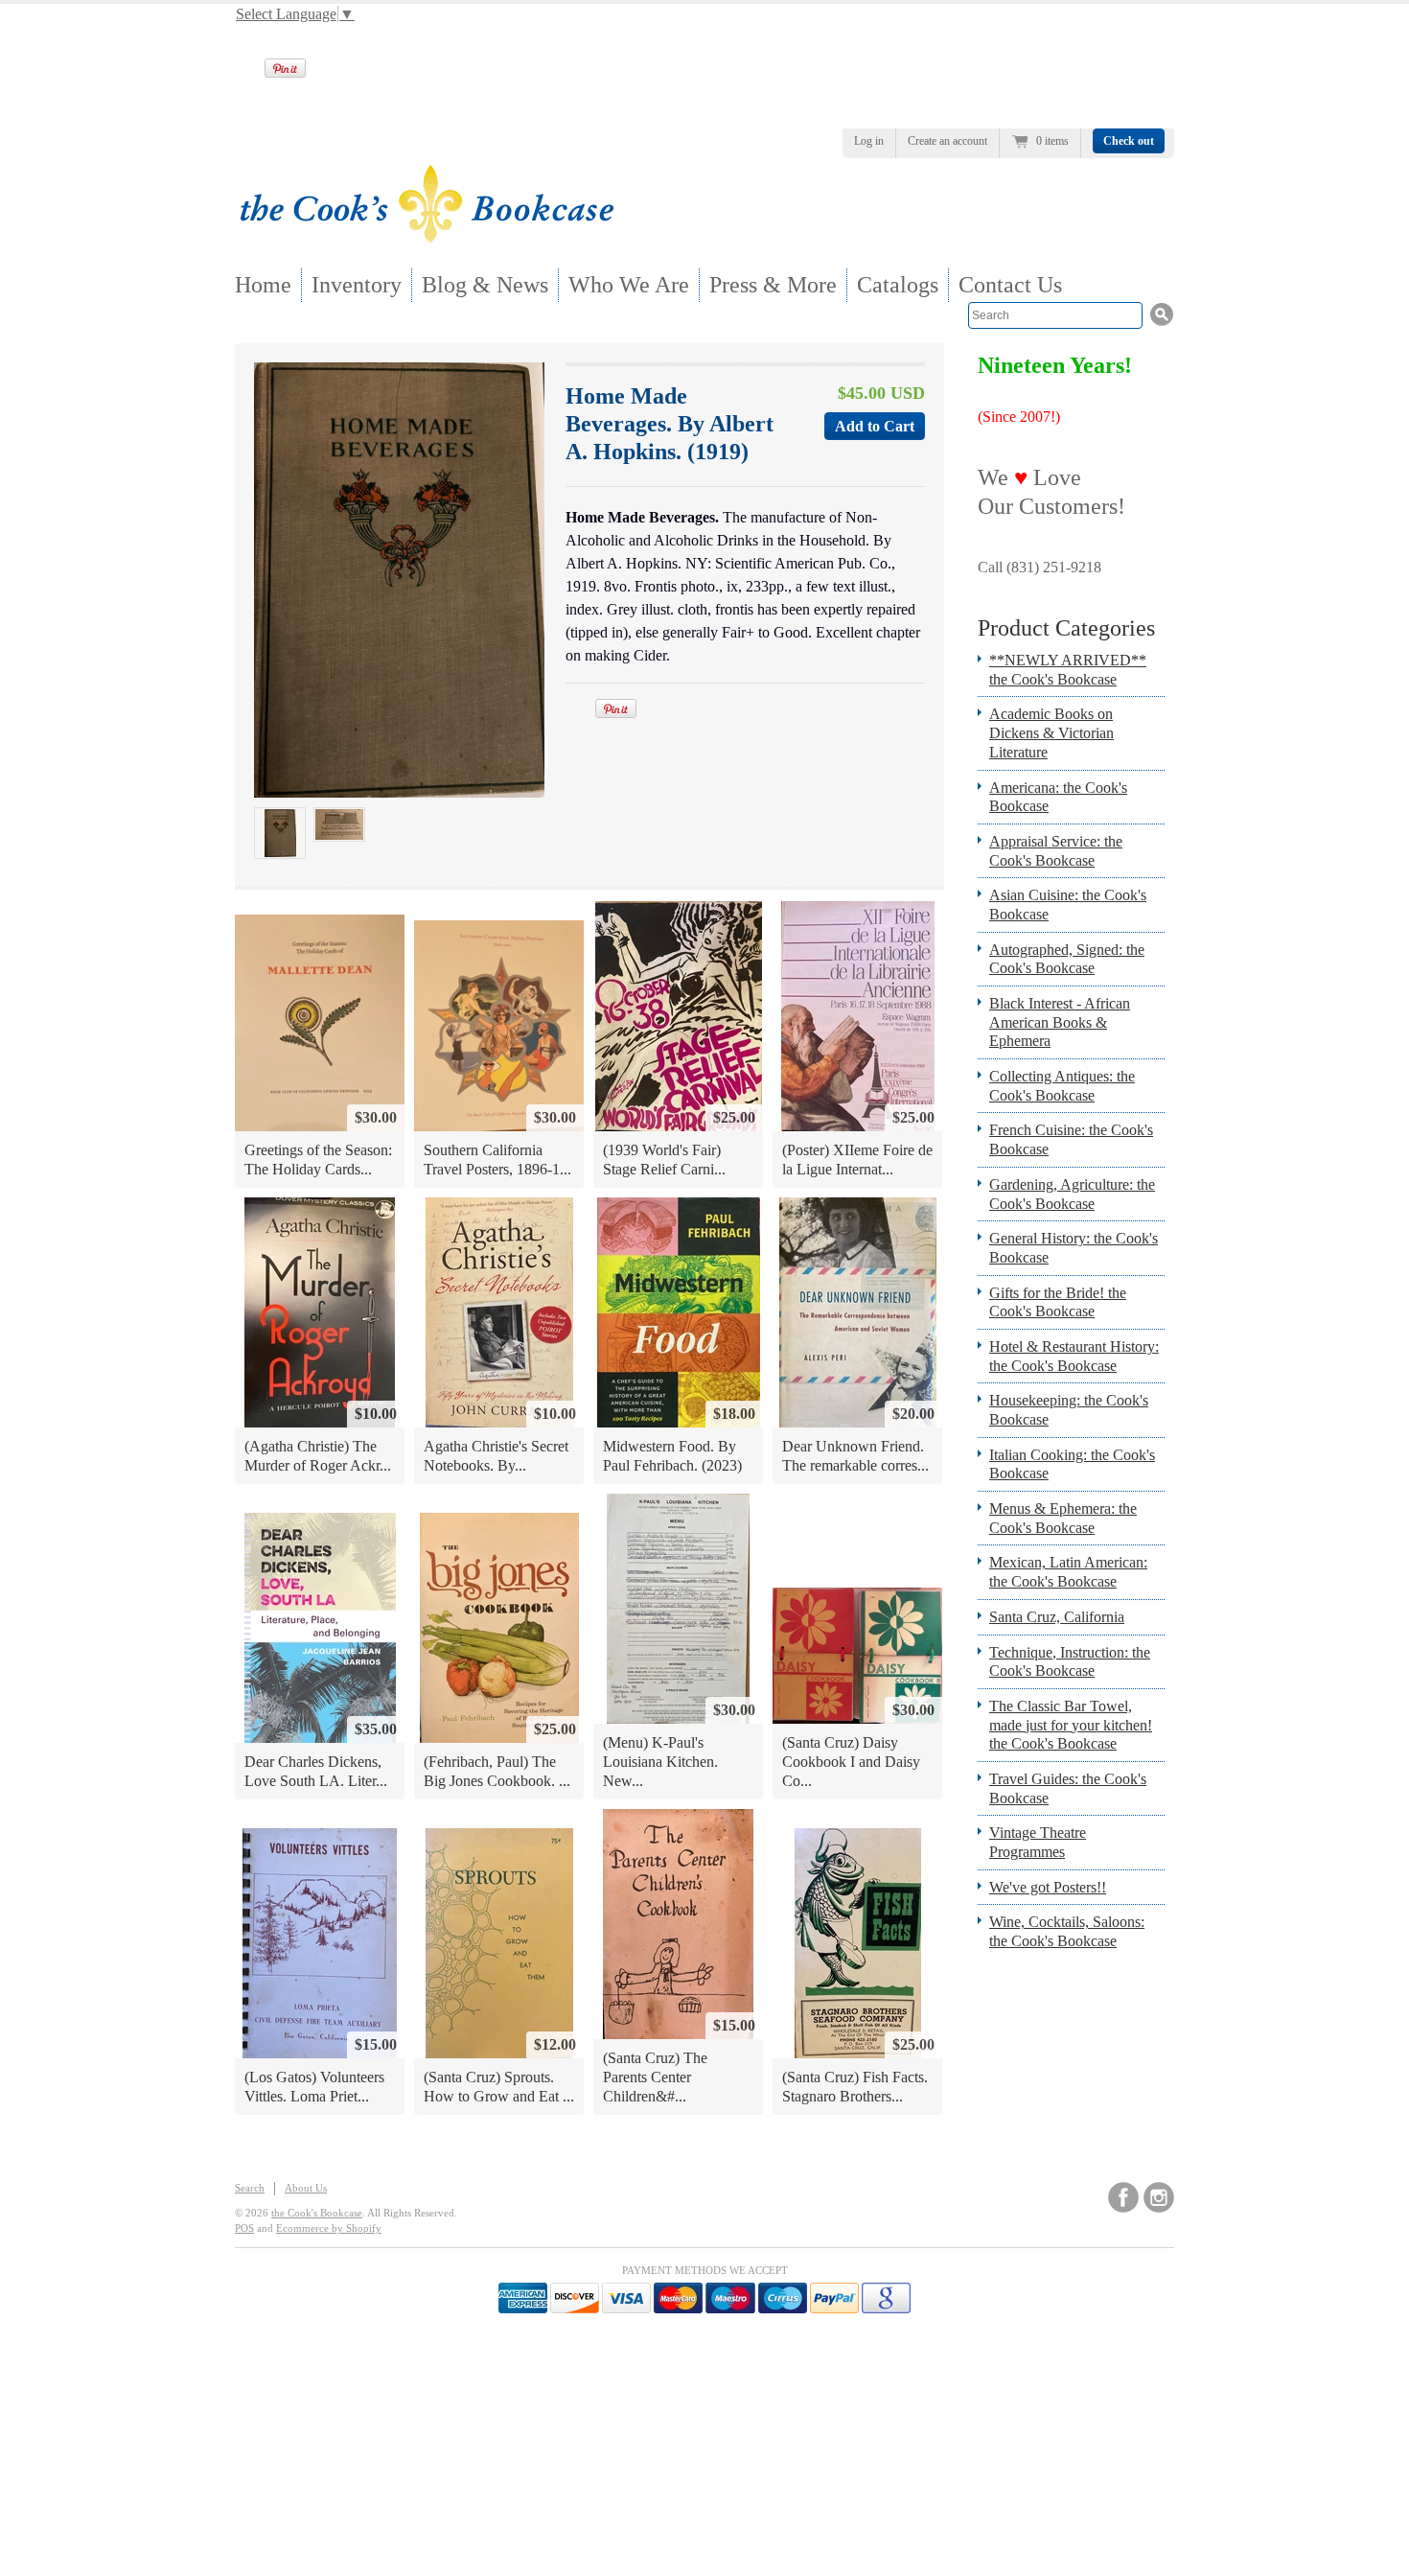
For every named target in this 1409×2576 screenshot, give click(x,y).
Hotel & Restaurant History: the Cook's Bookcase (1074, 1356)
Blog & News (485, 285)
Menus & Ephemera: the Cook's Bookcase (1063, 1518)
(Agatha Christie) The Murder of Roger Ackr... (318, 1456)
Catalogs (898, 285)
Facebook (1123, 2197)
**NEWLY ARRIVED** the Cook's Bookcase (1068, 670)
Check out (1129, 141)
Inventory (357, 285)
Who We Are (629, 285)
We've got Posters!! (1048, 1887)
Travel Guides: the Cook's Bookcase (1068, 1788)
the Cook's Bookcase (317, 2213)
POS (244, 2228)
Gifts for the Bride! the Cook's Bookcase (1058, 1302)
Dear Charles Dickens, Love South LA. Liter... (316, 1771)
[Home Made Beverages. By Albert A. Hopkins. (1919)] (280, 833)
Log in (869, 141)
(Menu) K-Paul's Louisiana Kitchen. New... (660, 1761)
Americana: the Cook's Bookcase (1058, 797)
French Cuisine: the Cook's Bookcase (1071, 1139)
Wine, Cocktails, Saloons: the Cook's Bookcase (1067, 1931)
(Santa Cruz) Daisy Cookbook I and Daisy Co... (851, 1761)
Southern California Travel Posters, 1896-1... (497, 1160)
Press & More (773, 285)
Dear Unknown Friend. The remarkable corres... (855, 1456)
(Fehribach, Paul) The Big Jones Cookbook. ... (497, 1771)
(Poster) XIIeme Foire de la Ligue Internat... (857, 1160)
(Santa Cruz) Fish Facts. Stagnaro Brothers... (855, 2087)
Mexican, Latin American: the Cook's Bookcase (1068, 1572)
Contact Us (1010, 285)
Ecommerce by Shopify (329, 2228)
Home (263, 285)
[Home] (427, 237)
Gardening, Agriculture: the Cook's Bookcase (1072, 1194)
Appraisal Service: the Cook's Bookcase (1056, 851)
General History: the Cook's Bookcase (1074, 1248)
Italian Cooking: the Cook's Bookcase (1072, 1464)
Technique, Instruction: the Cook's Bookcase (1070, 1662)
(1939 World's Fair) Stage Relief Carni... (664, 1160)
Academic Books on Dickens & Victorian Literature (1051, 732)
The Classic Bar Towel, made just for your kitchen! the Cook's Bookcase (1071, 1725)
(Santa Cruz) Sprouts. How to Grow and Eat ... (499, 2087)
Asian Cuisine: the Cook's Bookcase (1068, 905)
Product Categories (1066, 628)
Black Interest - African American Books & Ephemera (1060, 1022)
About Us (306, 2188)
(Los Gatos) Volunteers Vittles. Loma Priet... (314, 2087)
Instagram (1159, 2197)
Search (250, 2188)
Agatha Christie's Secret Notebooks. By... (496, 1456)
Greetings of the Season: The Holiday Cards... (318, 1160)
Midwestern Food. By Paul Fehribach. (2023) (672, 1456)
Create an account (947, 141)
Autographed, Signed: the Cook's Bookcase (1067, 959)
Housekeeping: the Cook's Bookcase (1069, 1410)
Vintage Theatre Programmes (1038, 1842)
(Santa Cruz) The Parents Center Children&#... (655, 2077)
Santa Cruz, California (1057, 1617)
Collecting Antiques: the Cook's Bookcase (1062, 1086)
